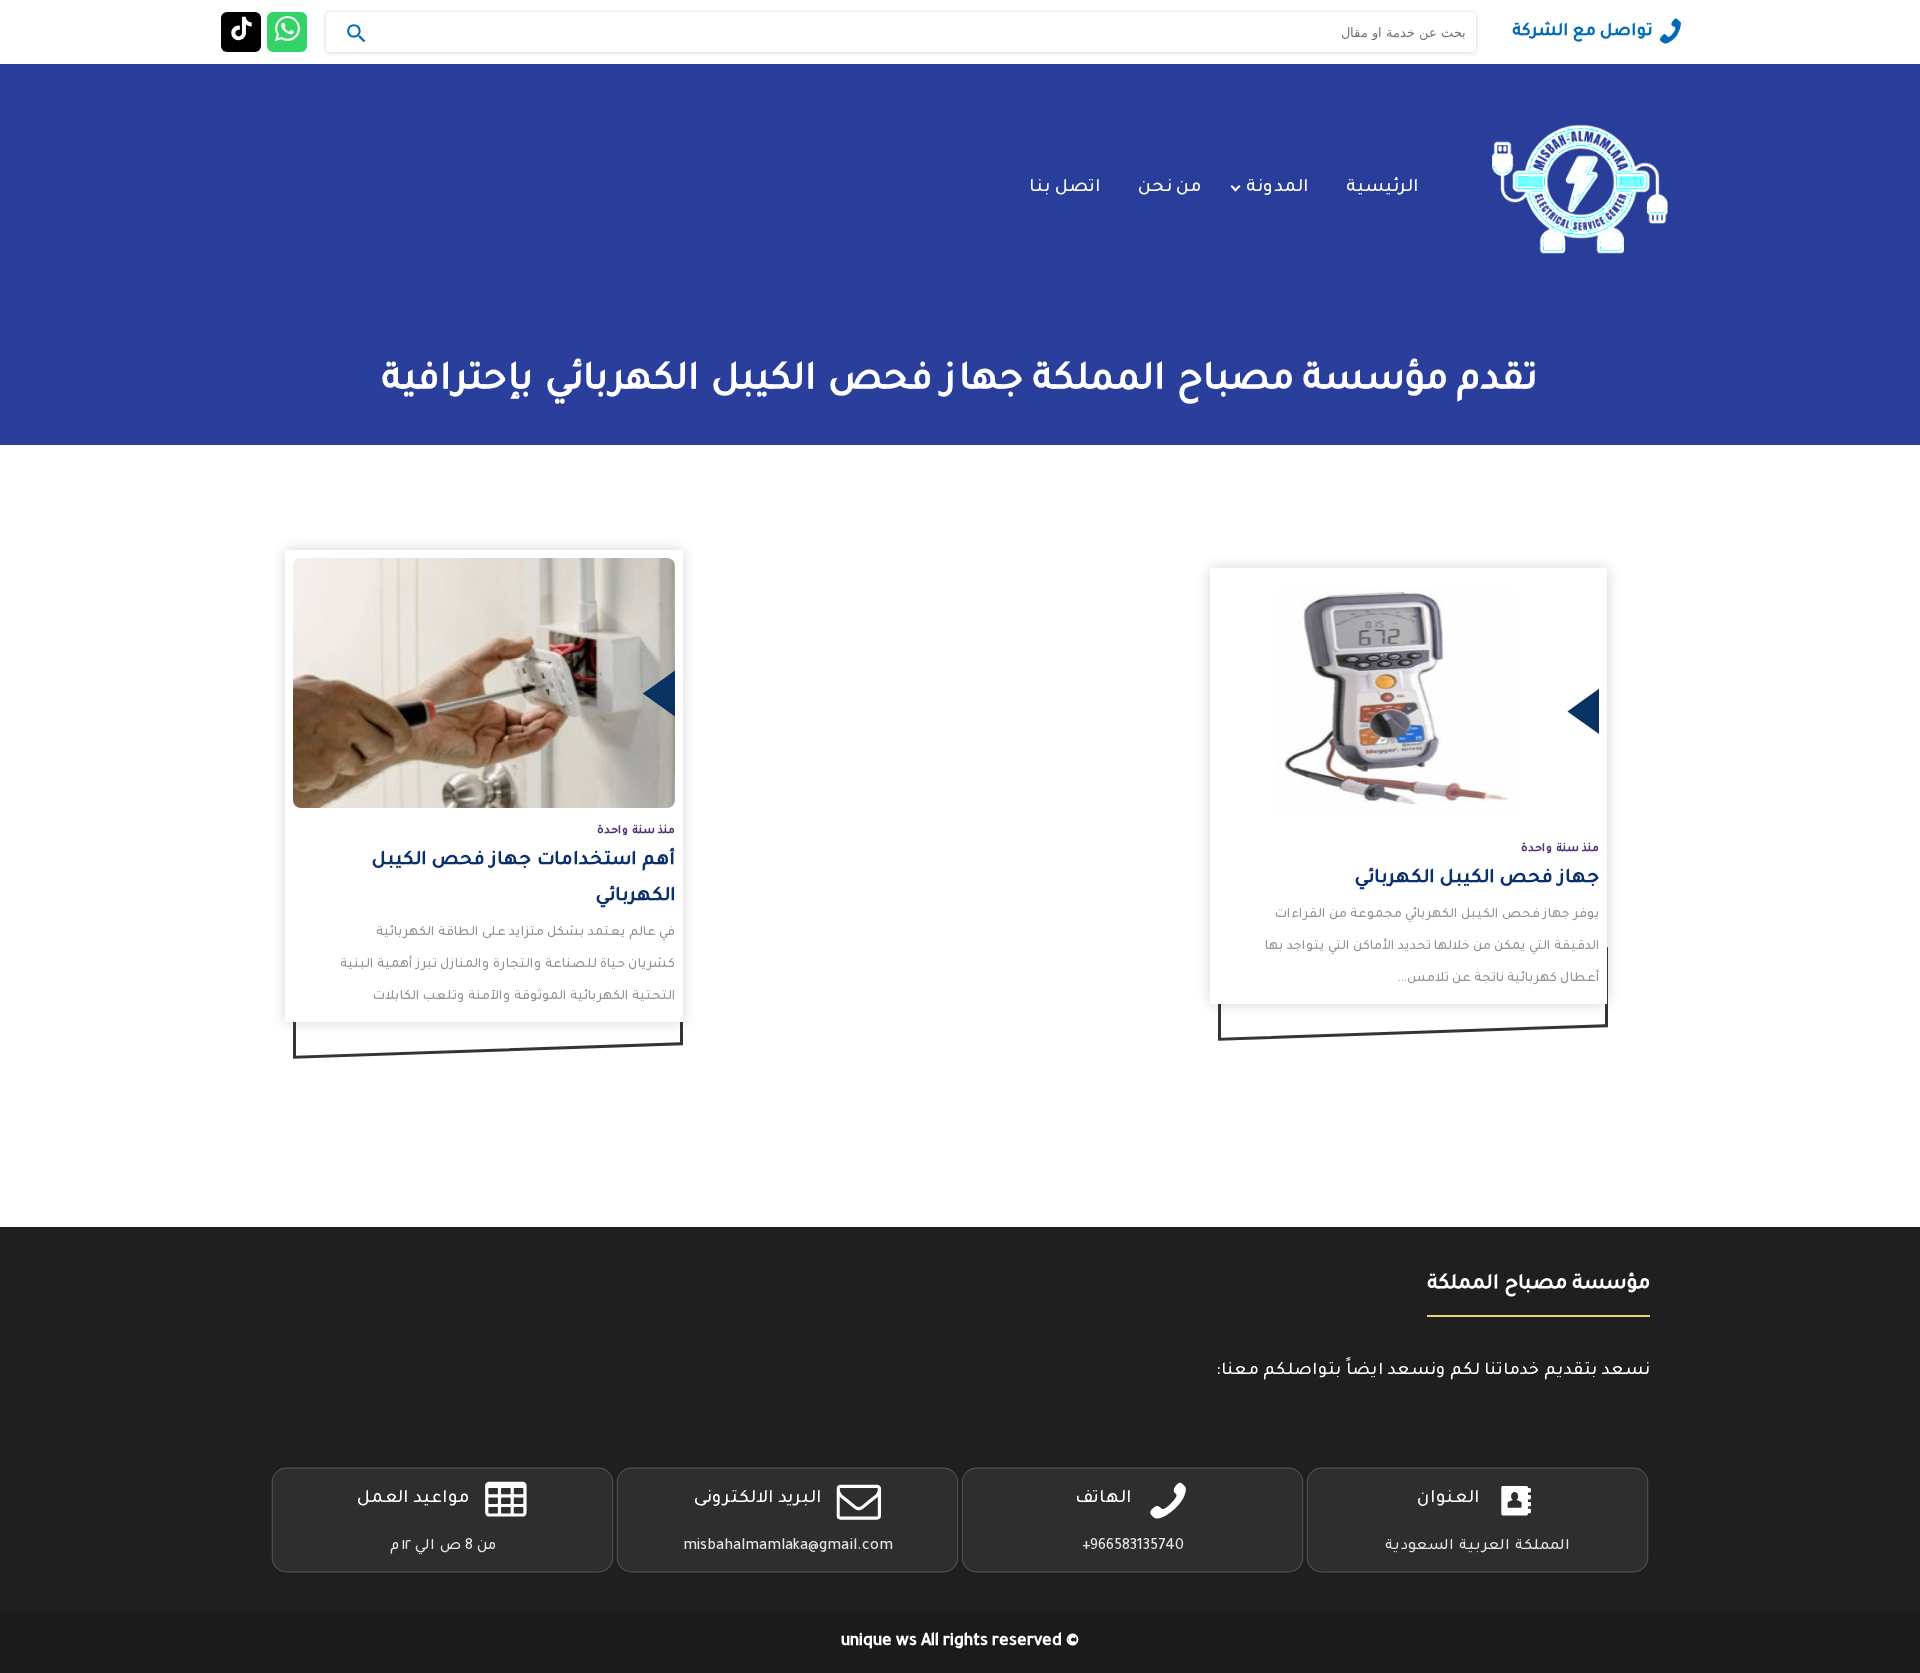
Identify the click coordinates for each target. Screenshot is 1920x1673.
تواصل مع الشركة (1582, 32)
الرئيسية (1382, 188)
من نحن (1169, 188)
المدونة (1277, 188)
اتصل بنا (1064, 188)
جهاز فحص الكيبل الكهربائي (1477, 879)
